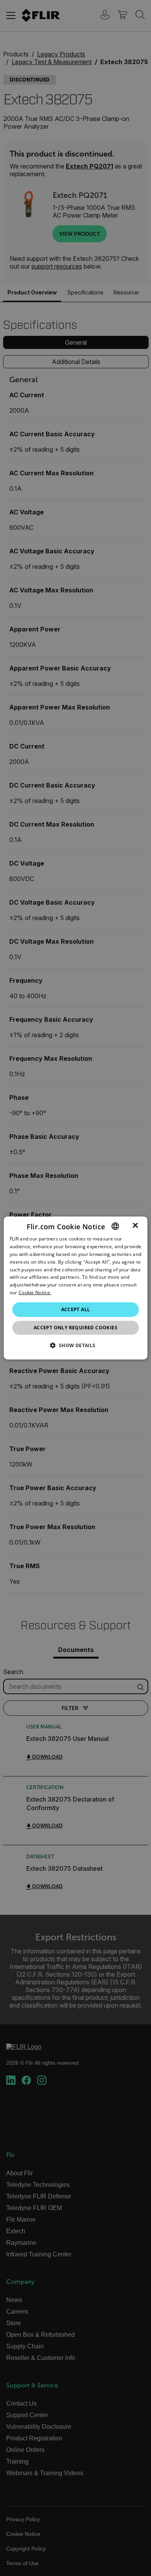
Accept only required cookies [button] (75, 1328)
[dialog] (76, 1288)
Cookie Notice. (35, 1292)
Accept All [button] (76, 1309)
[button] (75, 1345)
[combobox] (115, 1226)
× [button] (135, 1226)
